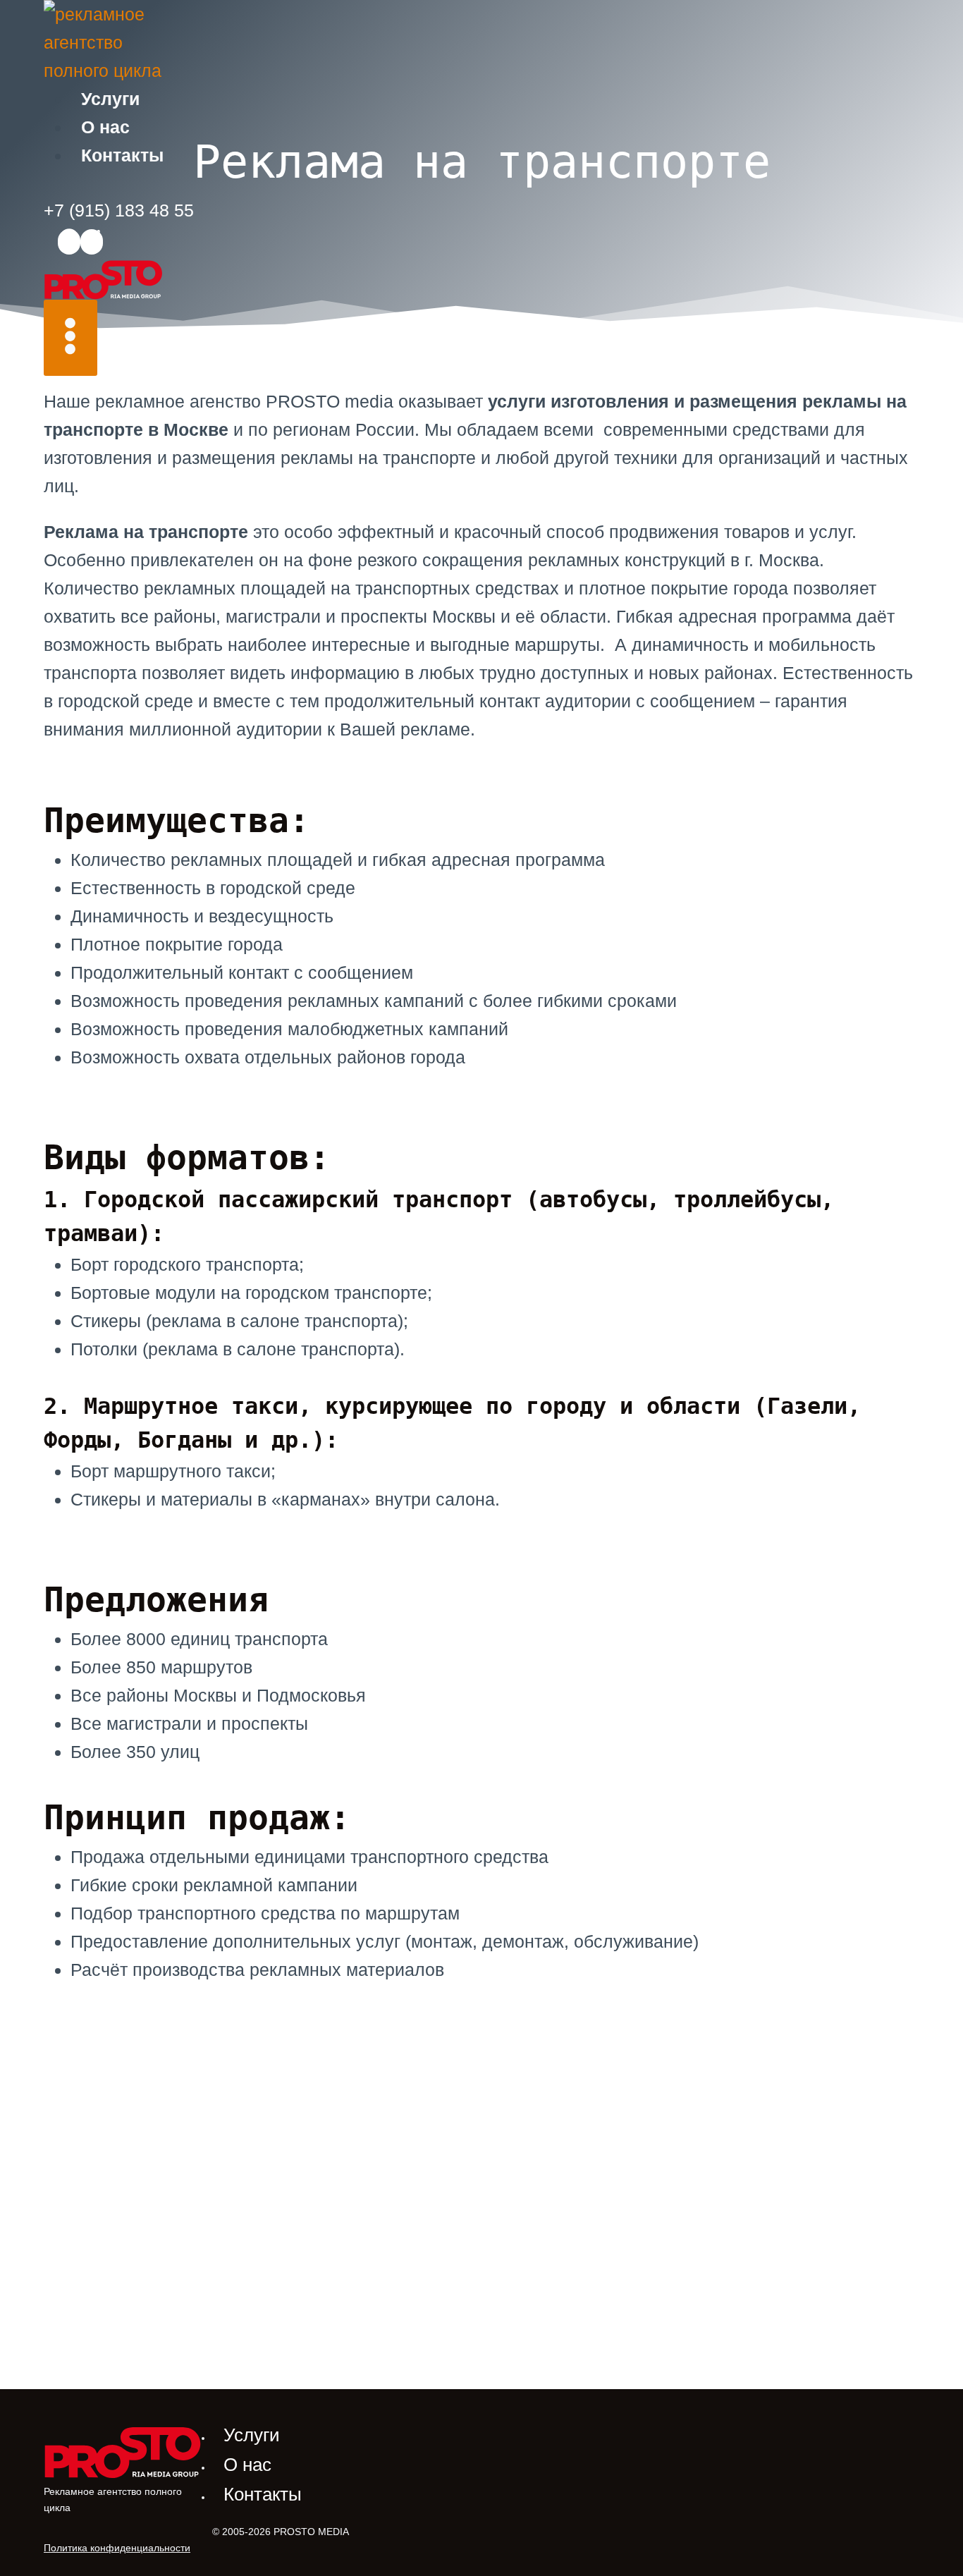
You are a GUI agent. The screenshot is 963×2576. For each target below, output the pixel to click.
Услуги (110, 99)
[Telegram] (92, 242)
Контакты (122, 155)
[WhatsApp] (69, 242)
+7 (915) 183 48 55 (119, 210)
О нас (105, 127)
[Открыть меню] (70, 338)
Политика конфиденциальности (117, 2548)
